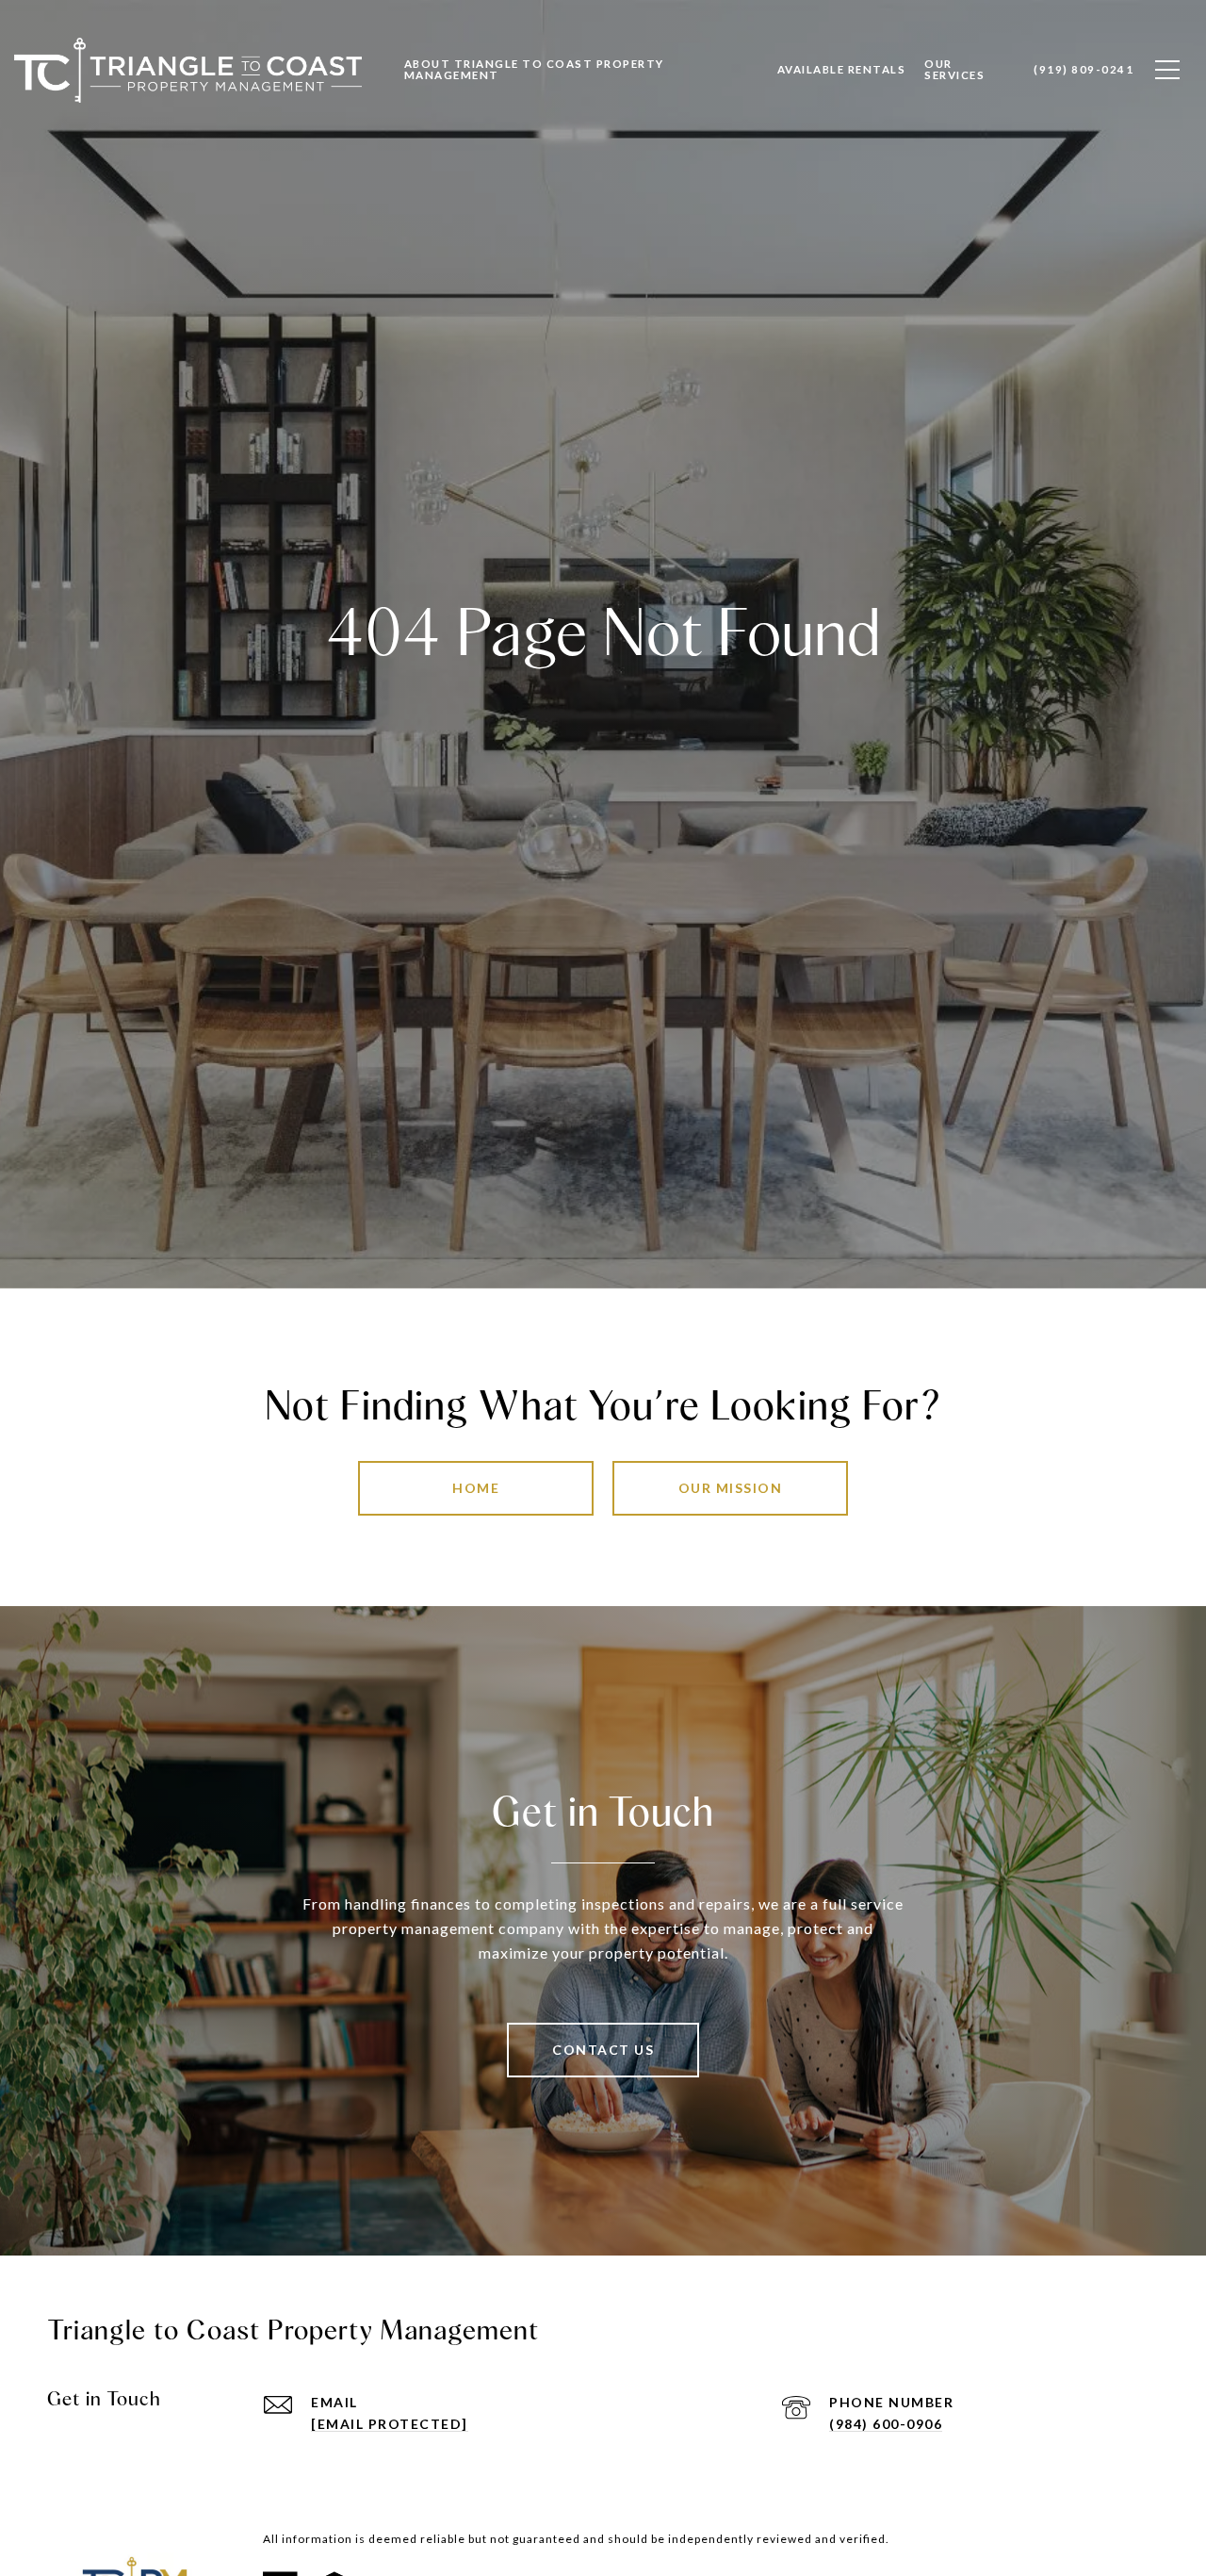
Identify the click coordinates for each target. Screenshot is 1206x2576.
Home (476, 1488)
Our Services (954, 69)
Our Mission (731, 1488)
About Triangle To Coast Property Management (534, 69)
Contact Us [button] (603, 2050)
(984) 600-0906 (886, 2424)
